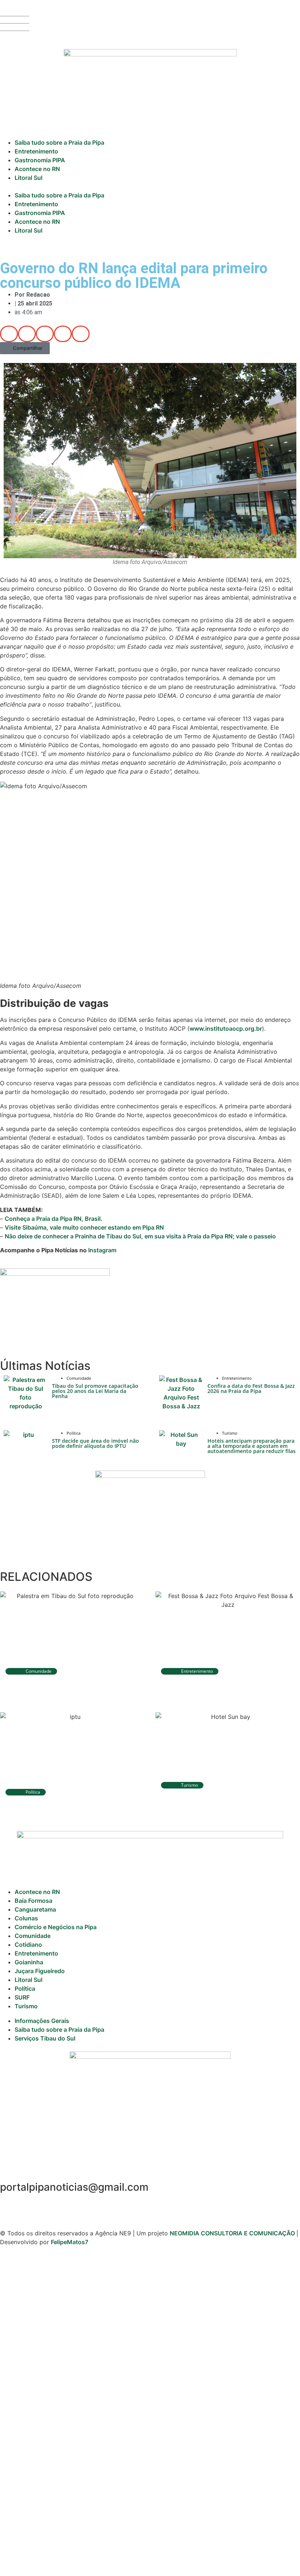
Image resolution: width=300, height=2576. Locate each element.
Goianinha (29, 1962)
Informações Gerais (42, 2021)
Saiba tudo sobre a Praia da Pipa (59, 142)
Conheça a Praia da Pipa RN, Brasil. (54, 1219)
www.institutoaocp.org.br (226, 1028)
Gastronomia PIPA (40, 160)
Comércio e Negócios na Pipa (56, 1927)
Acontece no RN (37, 169)
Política (25, 1988)
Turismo (26, 2006)
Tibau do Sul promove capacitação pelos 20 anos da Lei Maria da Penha (95, 1391)
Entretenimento (36, 151)
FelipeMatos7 (70, 2242)
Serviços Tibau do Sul (45, 2038)
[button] (150, 186)
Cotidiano (28, 1945)
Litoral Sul (29, 178)
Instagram (102, 1250)
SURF (22, 1997)
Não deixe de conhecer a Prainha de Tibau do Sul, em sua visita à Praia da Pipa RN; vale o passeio (140, 1236)
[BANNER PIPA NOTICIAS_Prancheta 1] (55, 1274)
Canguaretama (35, 1909)
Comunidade (33, 1936)
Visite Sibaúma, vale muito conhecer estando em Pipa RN (84, 1227)
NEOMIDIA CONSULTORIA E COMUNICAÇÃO (233, 2233)
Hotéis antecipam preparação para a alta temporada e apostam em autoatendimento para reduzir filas (252, 1446)
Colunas (26, 1918)
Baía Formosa (33, 1901)
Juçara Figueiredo (40, 1971)
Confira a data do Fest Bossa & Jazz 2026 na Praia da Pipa (251, 1388)
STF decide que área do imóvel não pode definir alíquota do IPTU (95, 1443)
